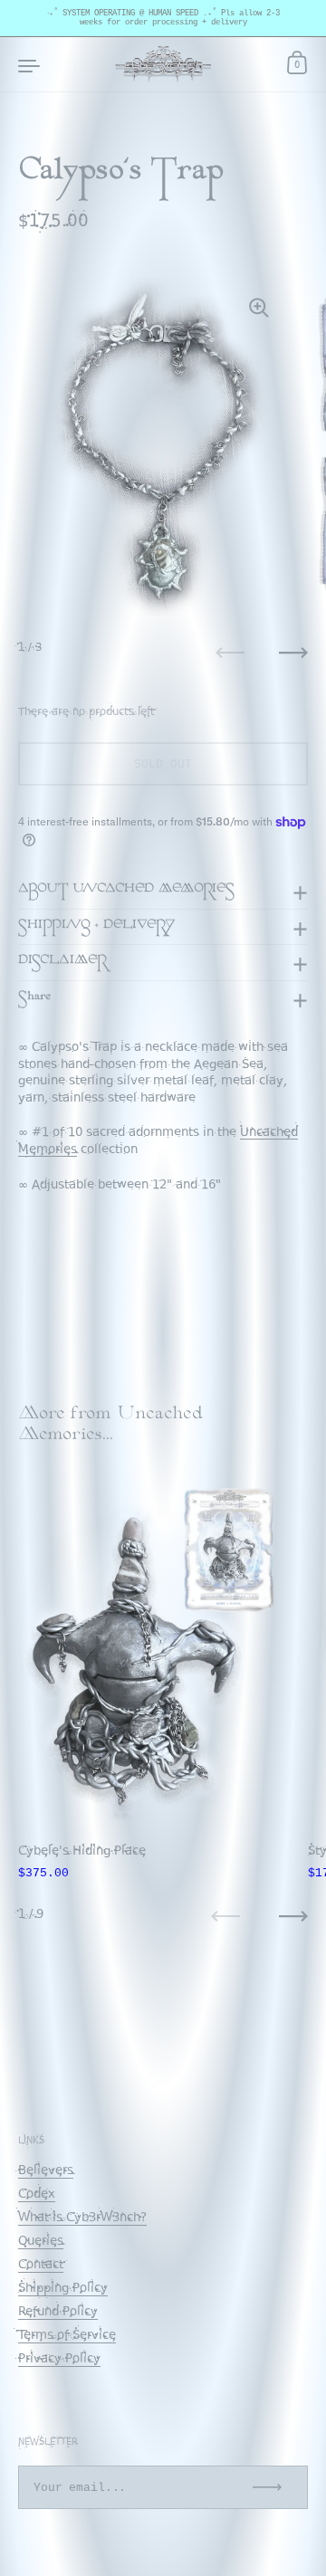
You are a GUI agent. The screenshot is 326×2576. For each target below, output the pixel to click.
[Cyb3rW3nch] (163, 64)
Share (34, 998)
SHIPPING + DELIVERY (97, 927)
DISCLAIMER (62, 962)
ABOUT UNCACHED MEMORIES (126, 891)
